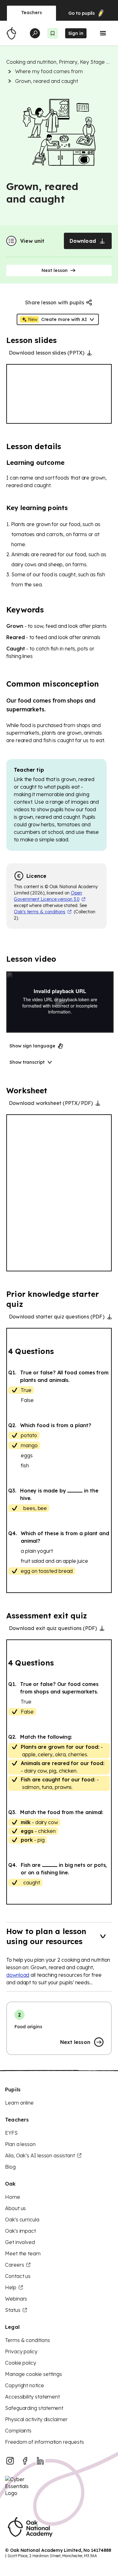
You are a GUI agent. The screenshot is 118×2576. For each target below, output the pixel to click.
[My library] (53, 33)
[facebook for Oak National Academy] (25, 2461)
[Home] (11, 33)
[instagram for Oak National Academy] (10, 2461)
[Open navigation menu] (103, 33)
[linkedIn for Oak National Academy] (40, 2461)
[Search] (35, 33)
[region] (59, 394)
